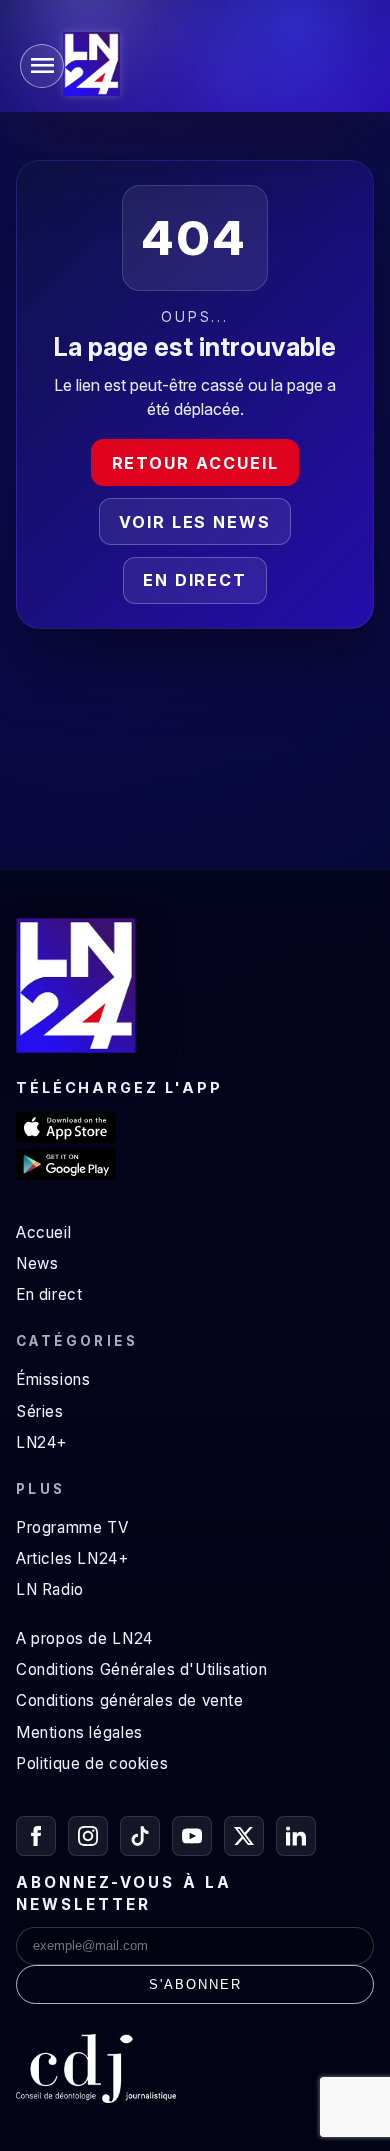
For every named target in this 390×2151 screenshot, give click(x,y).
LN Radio (50, 1589)
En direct (195, 580)
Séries (40, 1411)
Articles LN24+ (72, 1558)
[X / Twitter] (244, 1836)
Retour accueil (195, 463)
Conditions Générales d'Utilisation (142, 1669)
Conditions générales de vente (130, 1700)
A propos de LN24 (84, 1638)
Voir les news (195, 522)
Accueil (43, 1232)
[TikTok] (140, 1836)
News (37, 1263)
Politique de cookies (92, 1763)
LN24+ (41, 1442)
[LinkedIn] (296, 1836)
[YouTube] (192, 1836)
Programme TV (72, 1527)
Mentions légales (79, 1732)
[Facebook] (36, 1836)
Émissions (53, 1379)
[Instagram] (88, 1836)
